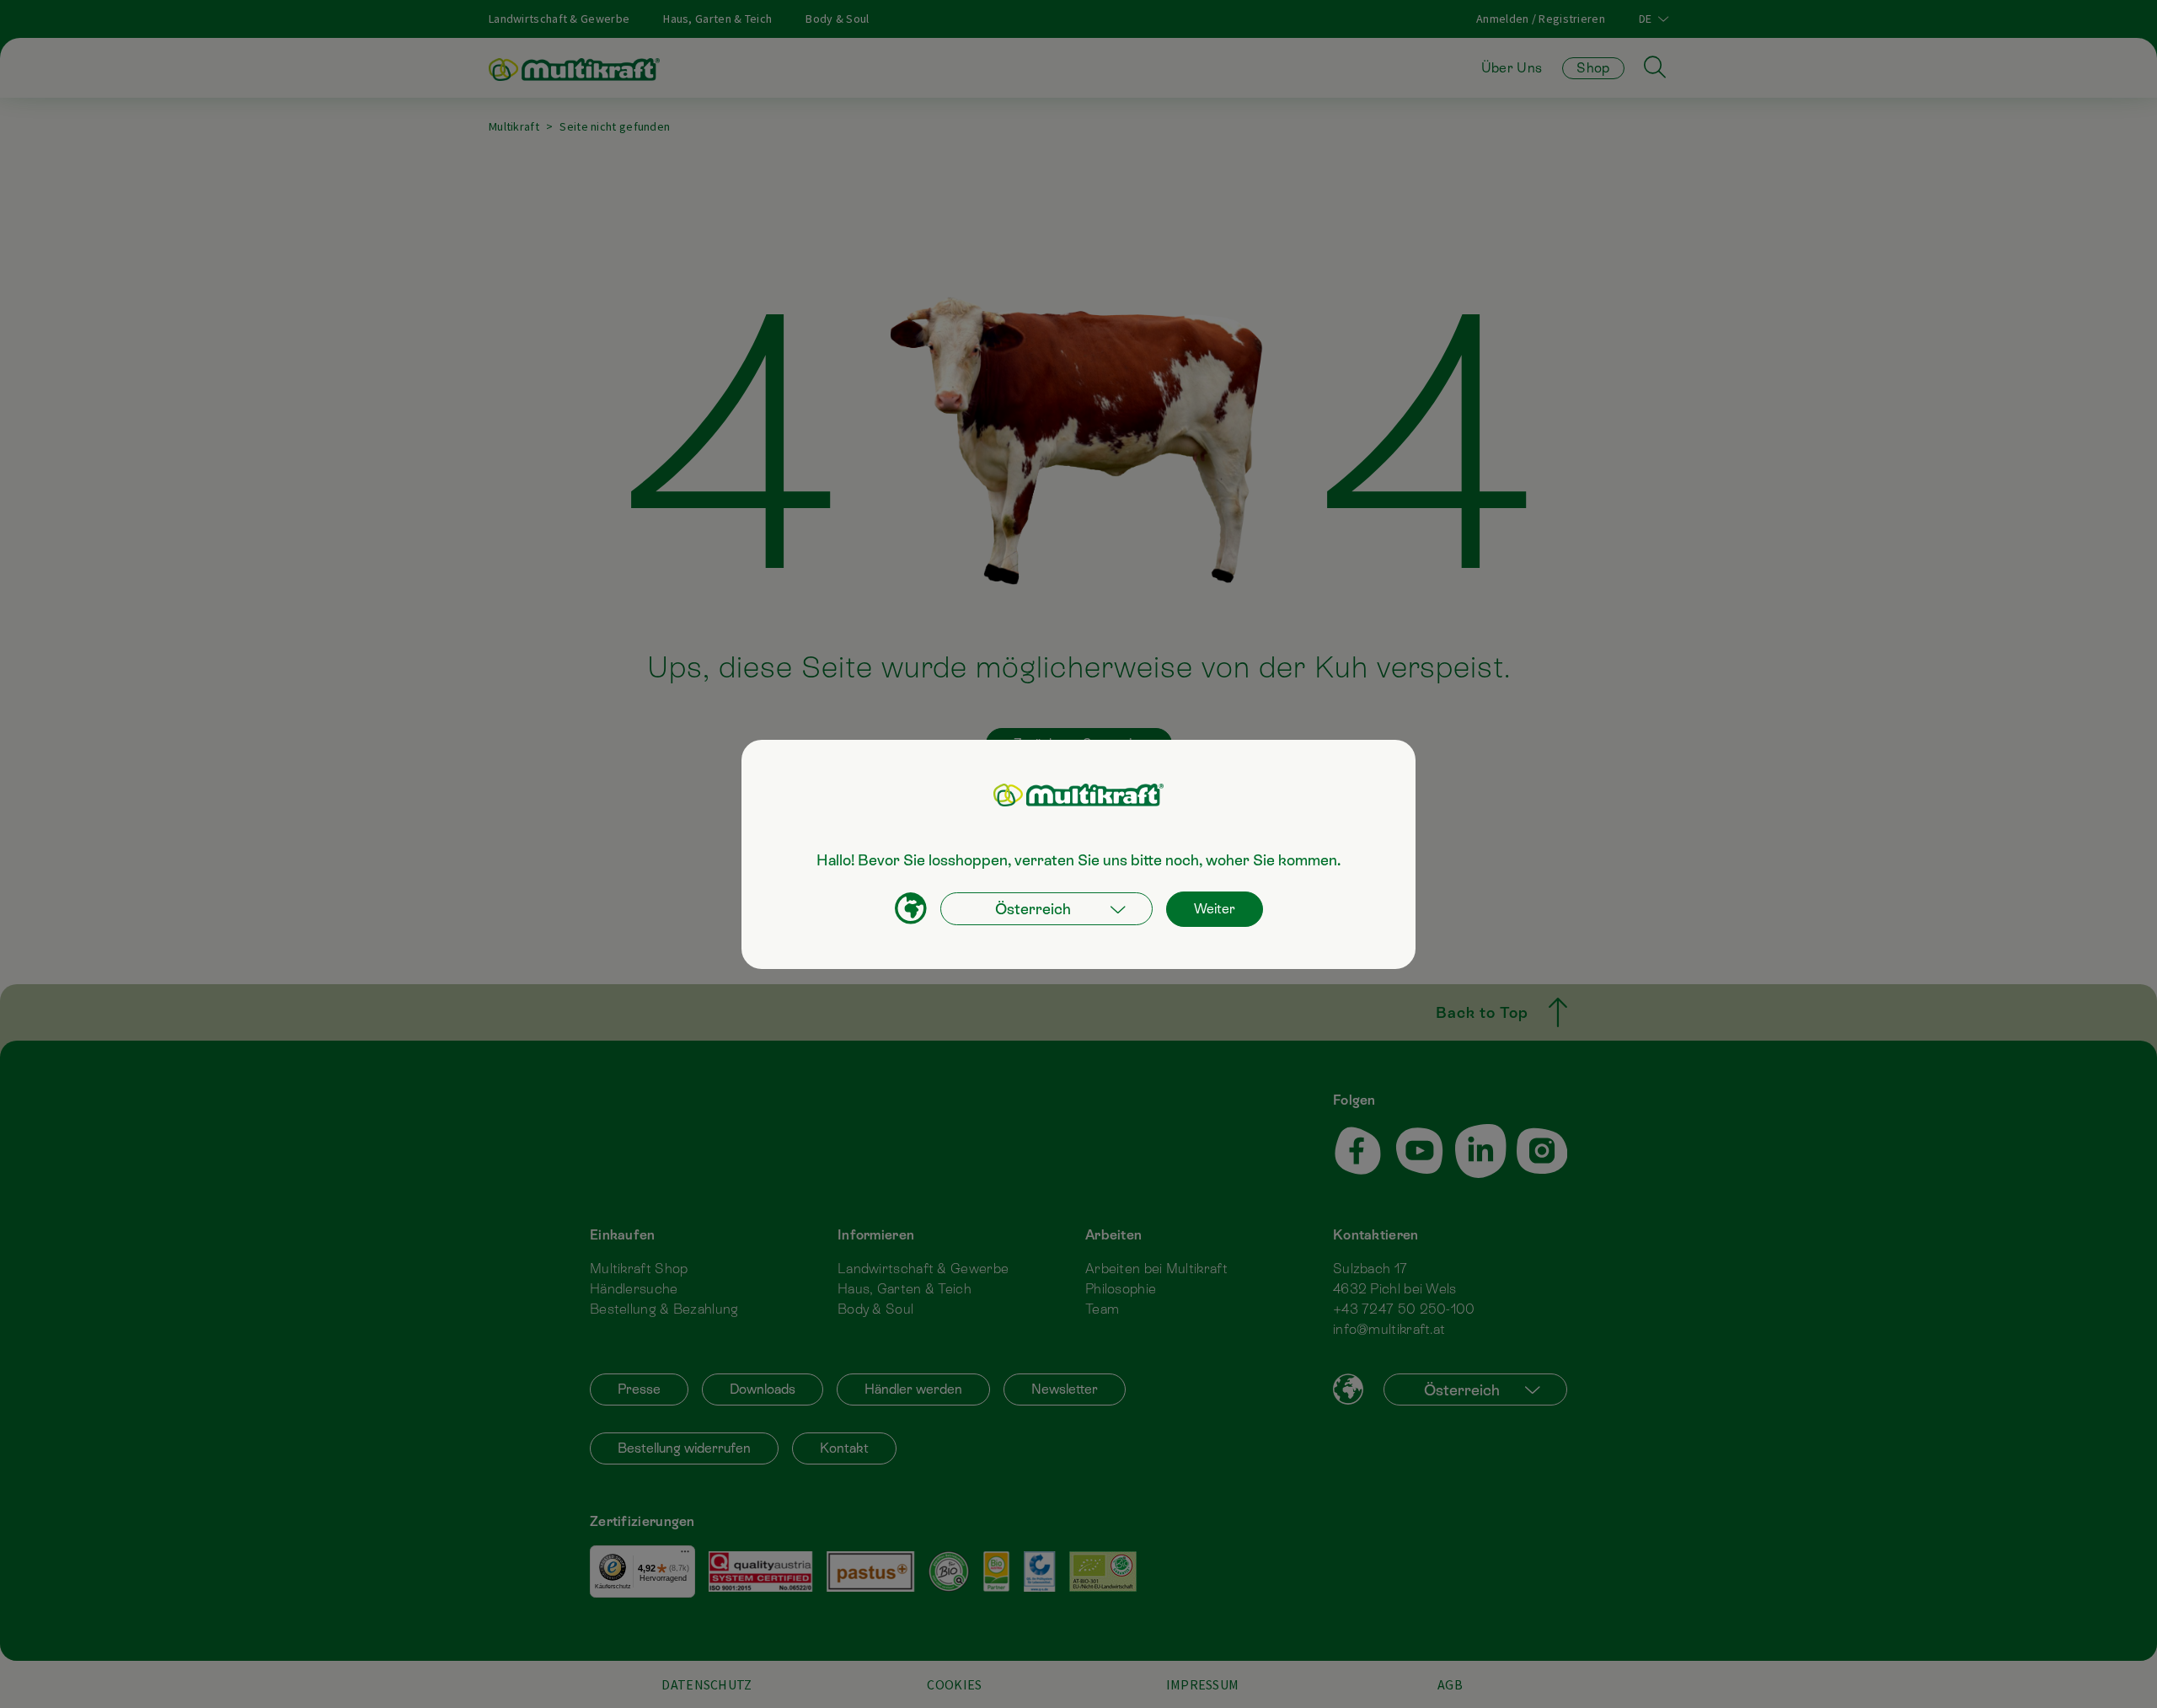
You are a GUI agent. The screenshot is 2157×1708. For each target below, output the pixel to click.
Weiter (1215, 909)
